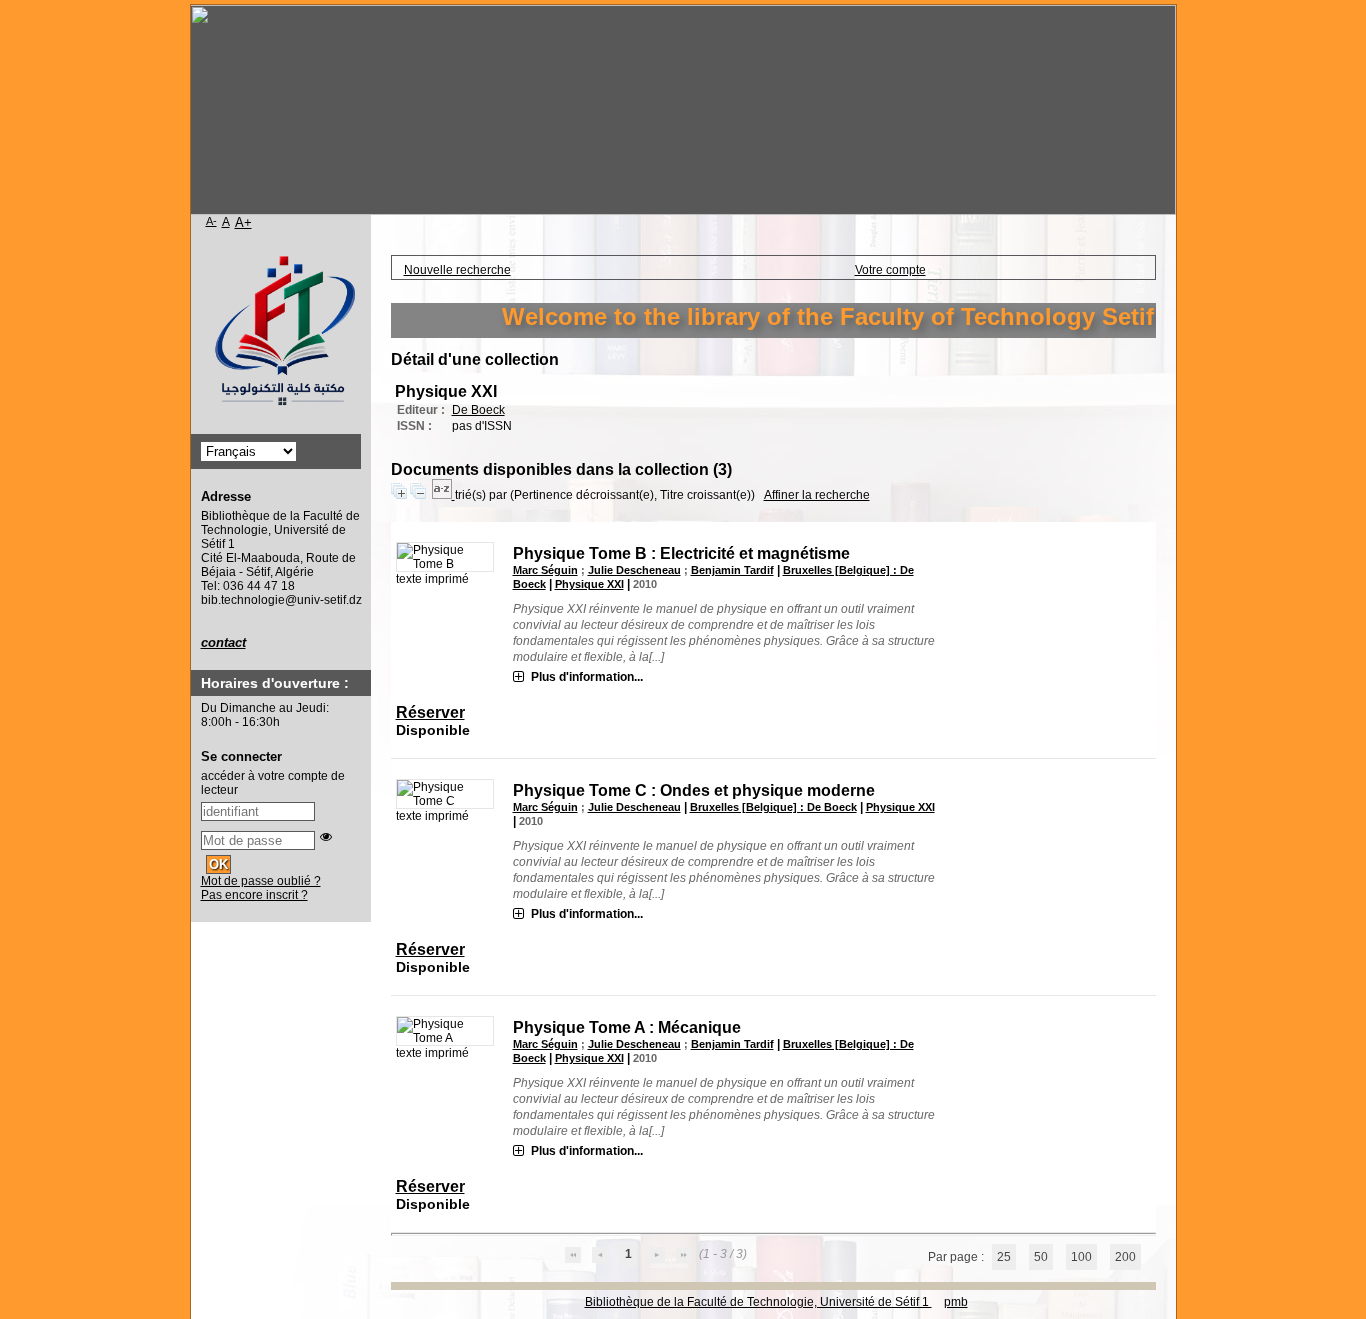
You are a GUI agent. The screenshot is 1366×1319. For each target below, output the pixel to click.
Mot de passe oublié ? (261, 881)
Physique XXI (589, 584)
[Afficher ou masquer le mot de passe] (326, 837)
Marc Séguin (545, 570)
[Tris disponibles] (443, 495)
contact (223, 642)
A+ (243, 222)
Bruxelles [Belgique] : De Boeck (773, 807)
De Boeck (478, 410)
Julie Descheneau (634, 570)
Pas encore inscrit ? (254, 895)
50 (1041, 1257)
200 (1125, 1257)
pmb (956, 1302)
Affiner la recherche (817, 495)
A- (211, 221)
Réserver (430, 712)
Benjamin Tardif (732, 570)
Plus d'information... (587, 677)
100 (1081, 1257)
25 (1004, 1257)
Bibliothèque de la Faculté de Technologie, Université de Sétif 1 (758, 1302)
